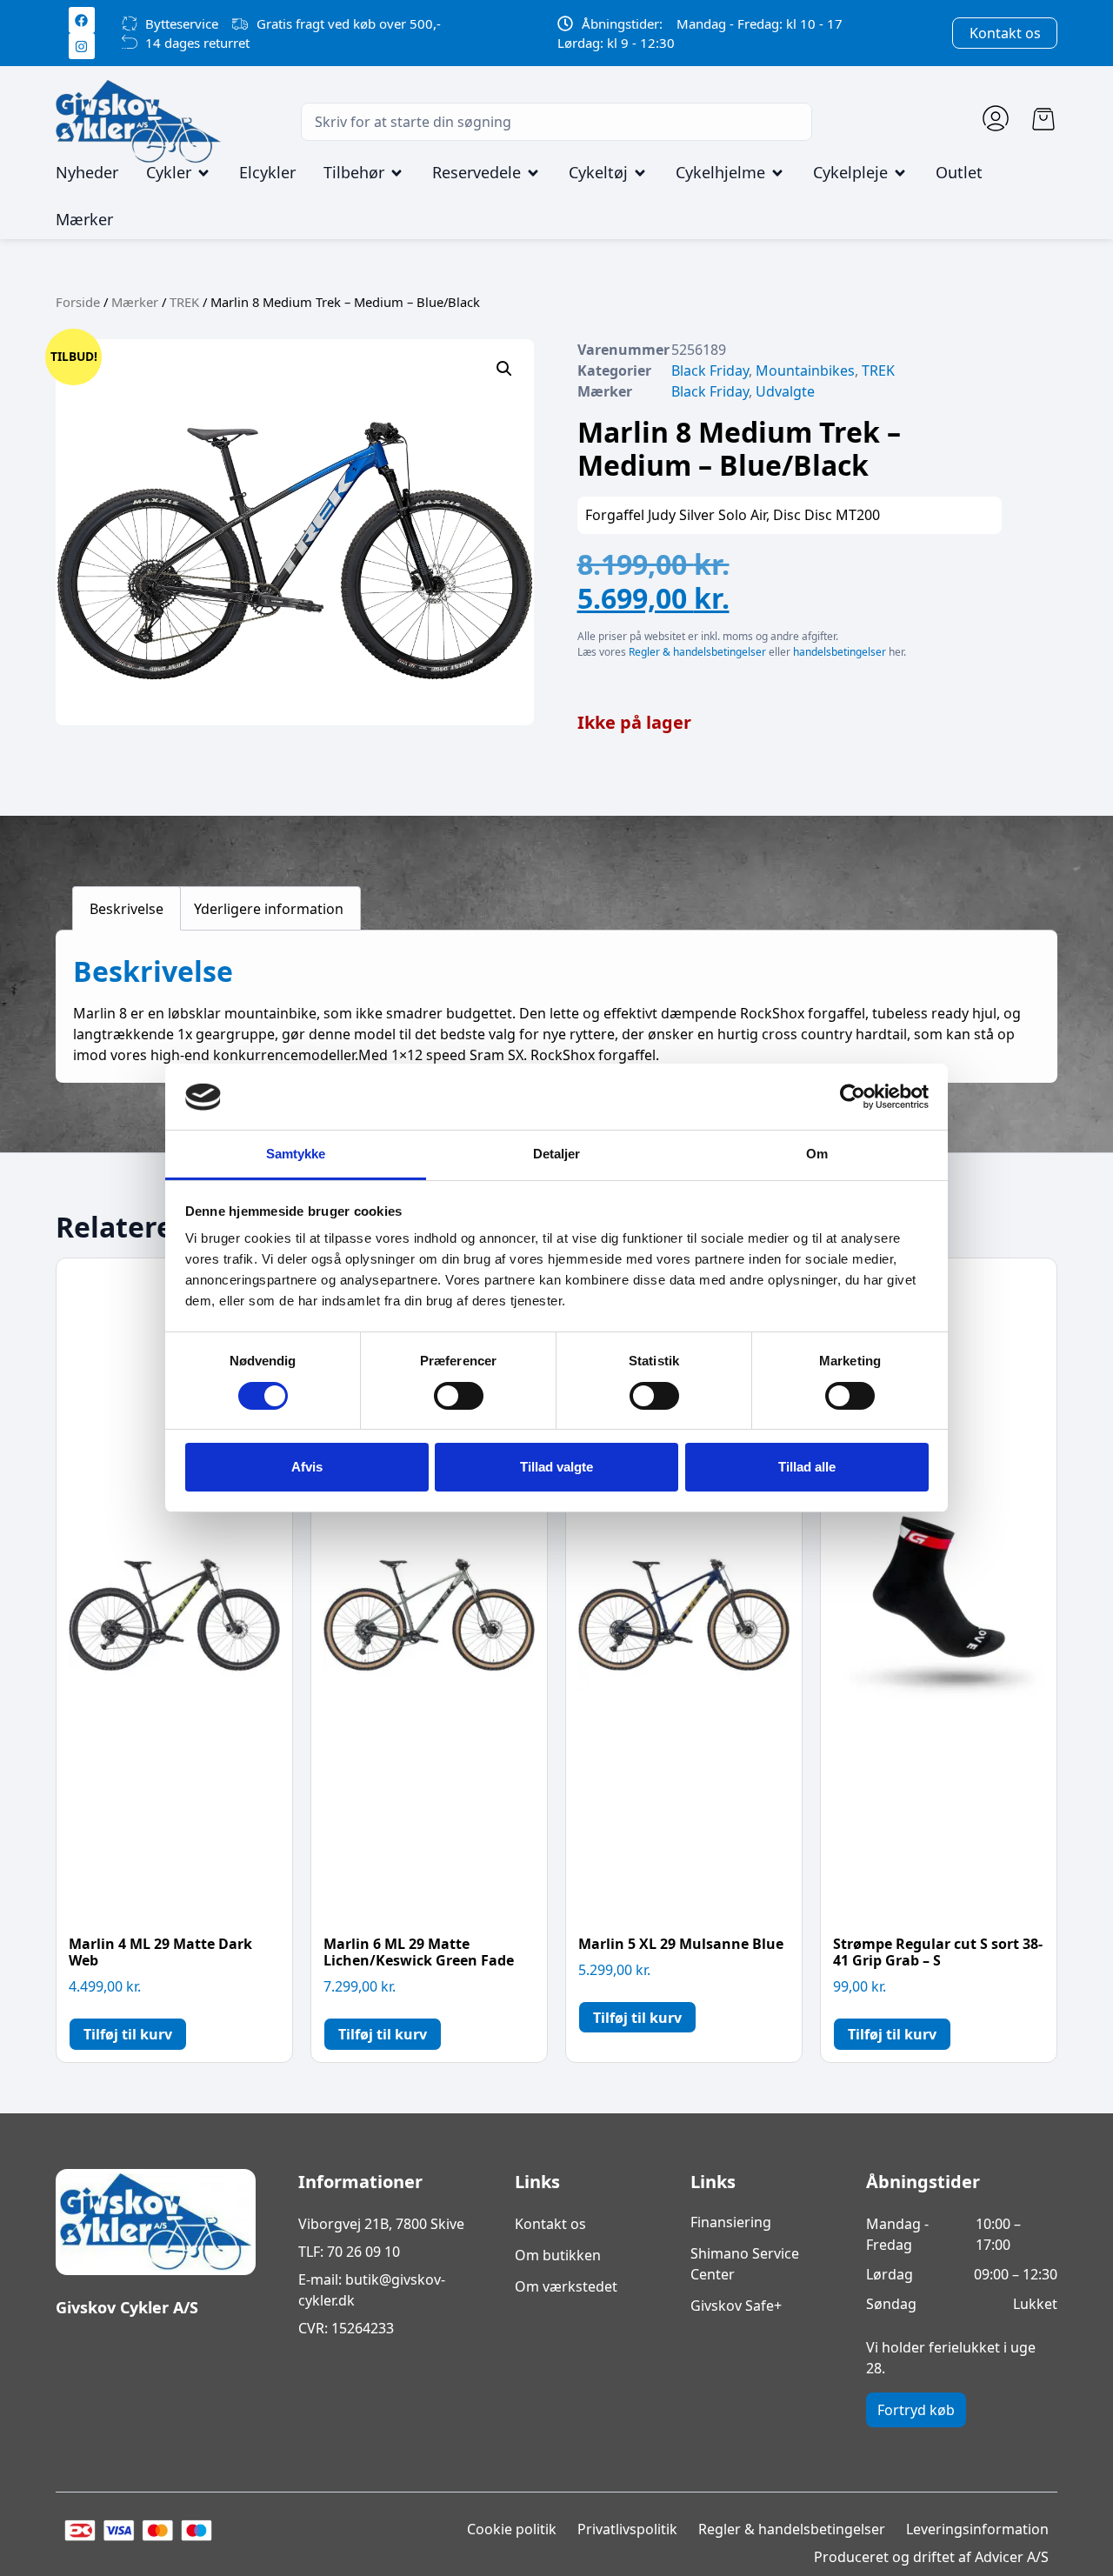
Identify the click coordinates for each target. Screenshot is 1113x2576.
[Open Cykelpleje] (900, 173)
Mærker (135, 302)
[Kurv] (1043, 119)
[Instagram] (82, 46)
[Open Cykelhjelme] (777, 173)
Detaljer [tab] (557, 1155)
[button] (504, 369)
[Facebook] (82, 20)
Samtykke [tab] (296, 1155)
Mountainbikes (805, 370)
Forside (78, 302)
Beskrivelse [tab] (127, 909)
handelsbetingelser (840, 652)
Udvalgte (785, 391)
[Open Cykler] (203, 173)
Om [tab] (817, 1155)
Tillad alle (807, 1467)
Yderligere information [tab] (269, 909)
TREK (184, 302)
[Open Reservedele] (533, 173)
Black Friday (710, 370)
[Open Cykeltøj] (640, 173)
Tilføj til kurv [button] (128, 2034)
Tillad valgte (556, 1467)
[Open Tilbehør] (397, 173)
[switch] (459, 1396)
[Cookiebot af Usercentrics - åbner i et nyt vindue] (853, 1097)
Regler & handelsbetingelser (697, 652)
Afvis (307, 1467)
